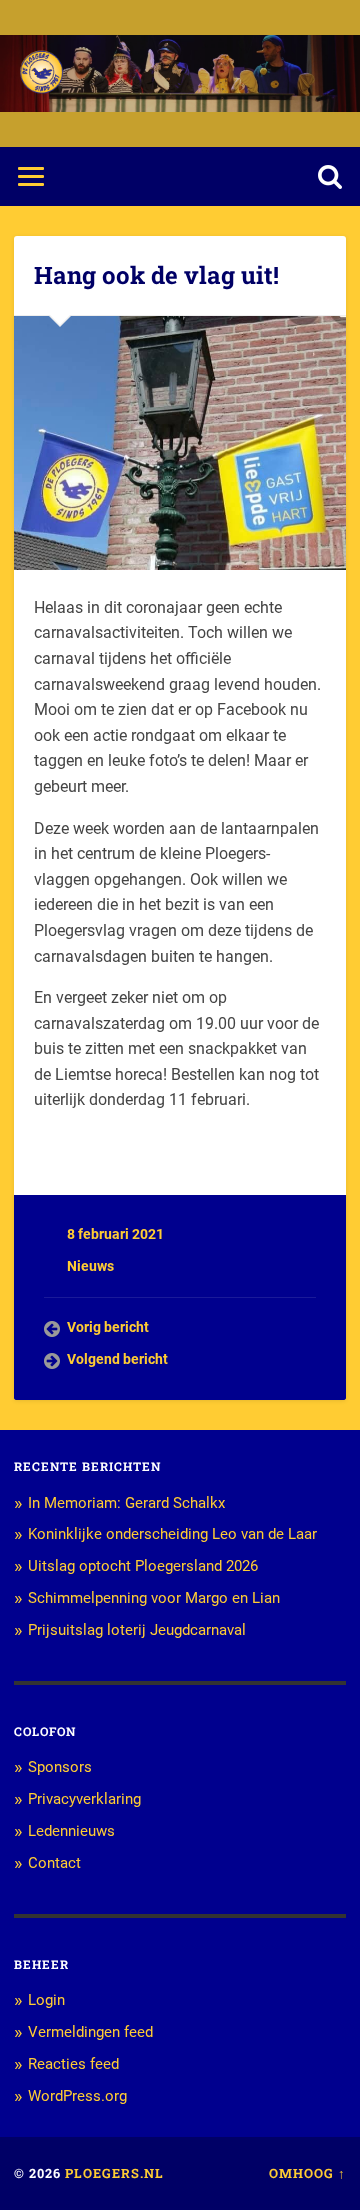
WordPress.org (77, 2096)
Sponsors (60, 1767)
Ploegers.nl (114, 2173)
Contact (54, 1863)
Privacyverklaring (84, 1799)
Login (46, 2000)
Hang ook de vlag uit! (156, 275)
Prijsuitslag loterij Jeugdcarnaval (137, 1630)
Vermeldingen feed (90, 2032)
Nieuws (90, 1266)
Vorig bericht (108, 1327)
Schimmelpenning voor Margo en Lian (154, 1598)
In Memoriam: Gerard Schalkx (126, 1503)
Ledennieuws (71, 1831)
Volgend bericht (117, 1359)
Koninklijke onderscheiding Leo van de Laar (172, 1534)
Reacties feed (73, 2064)
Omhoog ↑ (307, 2173)
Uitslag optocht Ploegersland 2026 (143, 1566)
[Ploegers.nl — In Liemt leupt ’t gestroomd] (41, 73)
